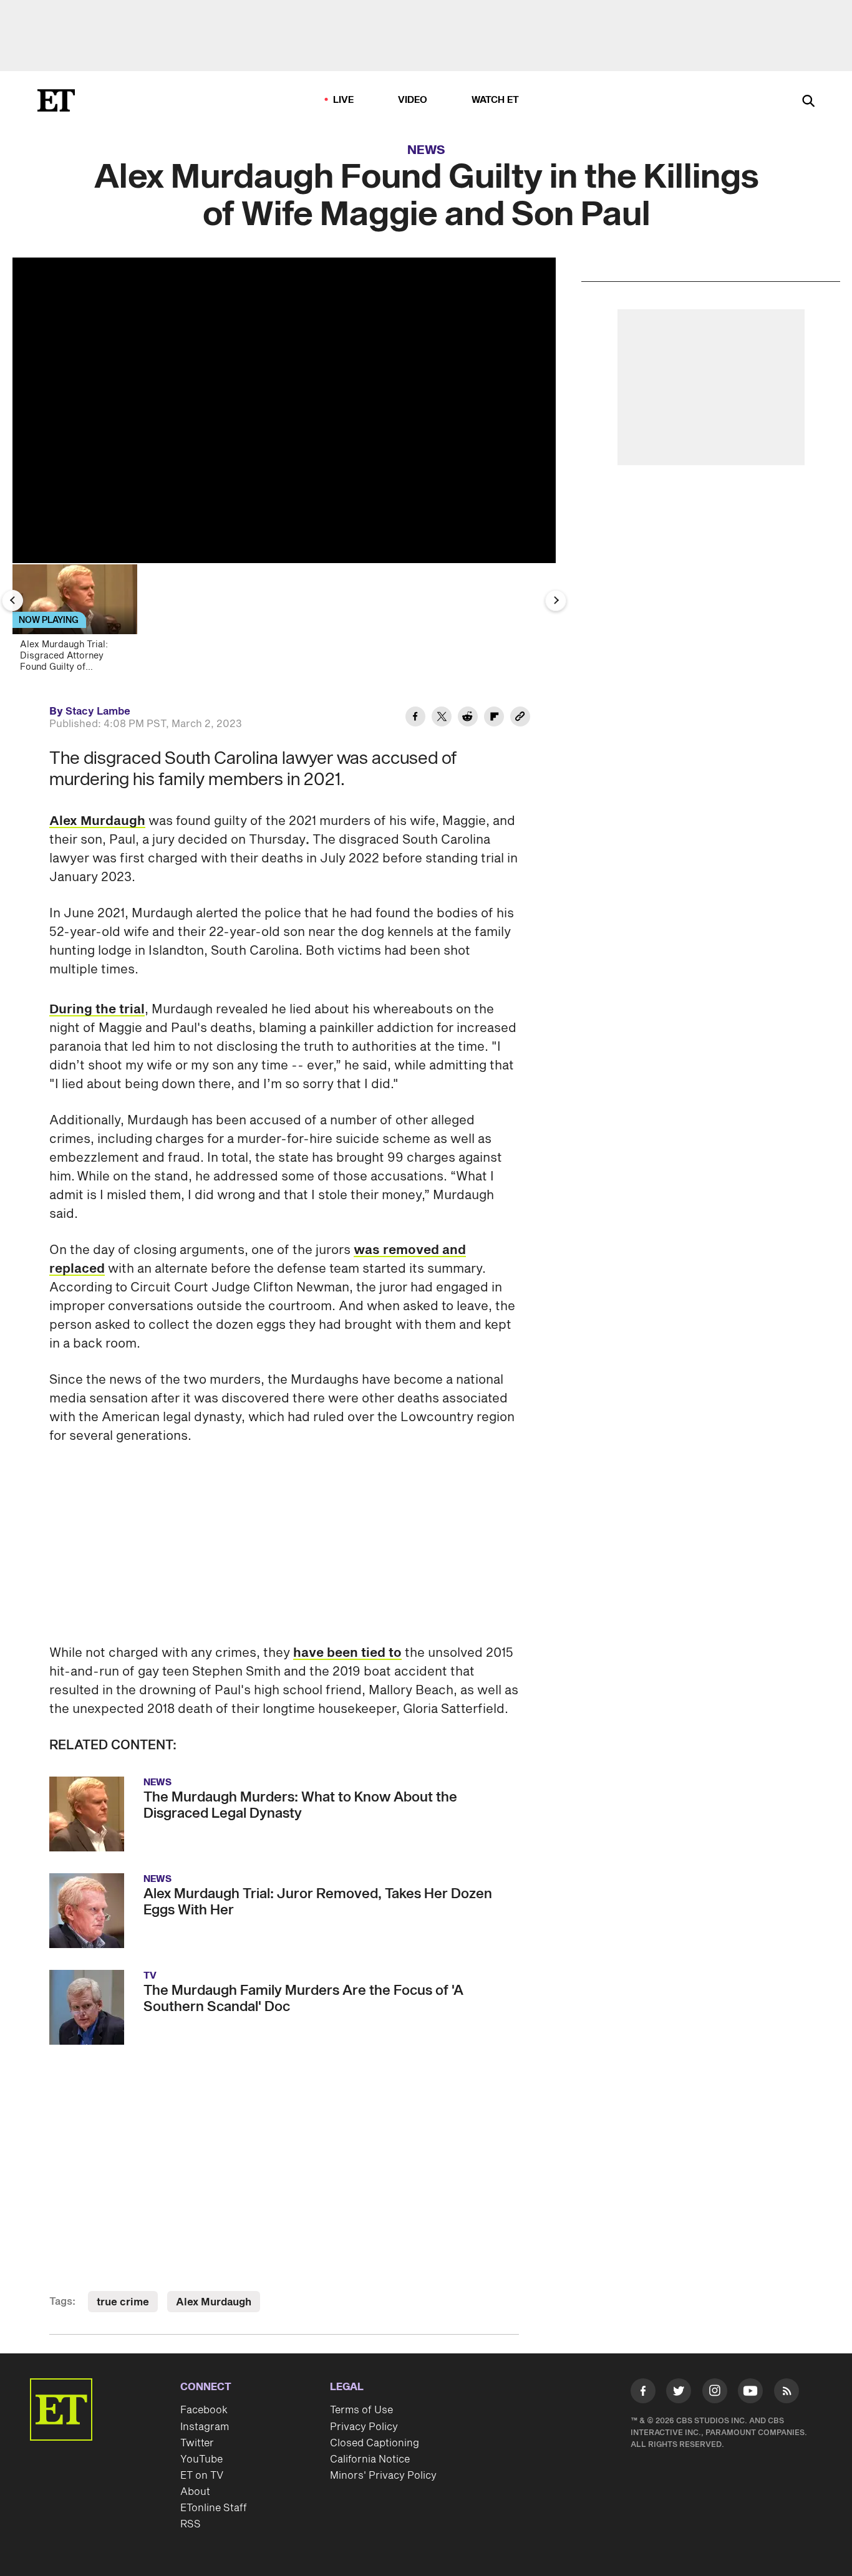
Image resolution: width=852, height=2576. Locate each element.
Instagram (205, 2427)
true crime (123, 2302)
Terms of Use (361, 2410)
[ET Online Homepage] (56, 100)
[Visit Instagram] (715, 2393)
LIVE (344, 100)
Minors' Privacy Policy (383, 2476)
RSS (191, 2524)
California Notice (370, 2459)
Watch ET (496, 100)
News (426, 150)
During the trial (97, 1010)
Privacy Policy (364, 2427)
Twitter (197, 2443)
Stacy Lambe (98, 712)
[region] (284, 410)
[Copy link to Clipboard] (520, 718)
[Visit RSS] (787, 2393)
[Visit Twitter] (679, 2393)
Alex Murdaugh (97, 821)
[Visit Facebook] (643, 2393)
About (195, 2492)
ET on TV (202, 2476)
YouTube (201, 2459)
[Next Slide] (556, 601)
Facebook (204, 2410)
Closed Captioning (375, 2443)
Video (413, 100)
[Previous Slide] (12, 601)
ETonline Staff (214, 2508)
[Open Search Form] (808, 102)
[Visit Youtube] (750, 2391)
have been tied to (347, 1653)
